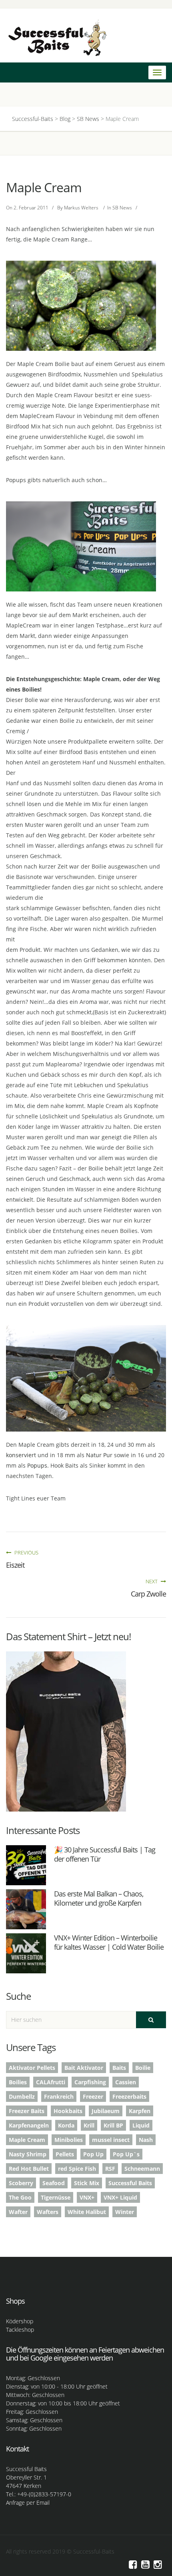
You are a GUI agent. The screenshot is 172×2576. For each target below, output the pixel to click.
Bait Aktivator (84, 2068)
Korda (66, 2125)
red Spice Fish (77, 2169)
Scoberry (21, 2183)
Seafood (54, 2183)
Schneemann (142, 2169)
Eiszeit (15, 1565)
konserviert (21, 1455)
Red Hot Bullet (29, 2169)
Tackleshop (20, 2330)
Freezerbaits (129, 2096)
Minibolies (69, 2140)
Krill (89, 2125)
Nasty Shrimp (28, 2154)
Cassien (126, 2082)
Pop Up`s (126, 2154)
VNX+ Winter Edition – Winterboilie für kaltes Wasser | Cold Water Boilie (109, 1942)
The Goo (20, 2197)
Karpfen (140, 2111)
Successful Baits (130, 2183)
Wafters (48, 2212)
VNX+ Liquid (120, 2197)
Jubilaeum (106, 2111)
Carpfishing (90, 2082)
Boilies (18, 2082)
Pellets (65, 2154)
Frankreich (59, 2096)
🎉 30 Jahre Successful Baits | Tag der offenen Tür (105, 1854)
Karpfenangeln (29, 2125)
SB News (122, 208)
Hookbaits (68, 2111)
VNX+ (87, 2197)
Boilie (143, 2068)
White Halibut (87, 2212)
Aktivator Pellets (32, 2068)
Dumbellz (22, 2096)
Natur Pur (99, 1455)
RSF (110, 2169)
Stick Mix (87, 2183)
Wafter (18, 2212)
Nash (146, 2140)
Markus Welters (81, 208)
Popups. (38, 1465)
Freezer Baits (27, 2111)
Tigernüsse (56, 2197)
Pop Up (93, 2154)
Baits (119, 2068)
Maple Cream (27, 2140)
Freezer (93, 2096)
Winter (125, 2212)
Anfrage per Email (28, 2503)
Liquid (141, 2125)
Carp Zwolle (148, 1594)
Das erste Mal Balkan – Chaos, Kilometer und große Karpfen (99, 1898)
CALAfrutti (51, 2082)
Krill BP (113, 2125)
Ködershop (20, 2321)
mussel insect (111, 2140)
